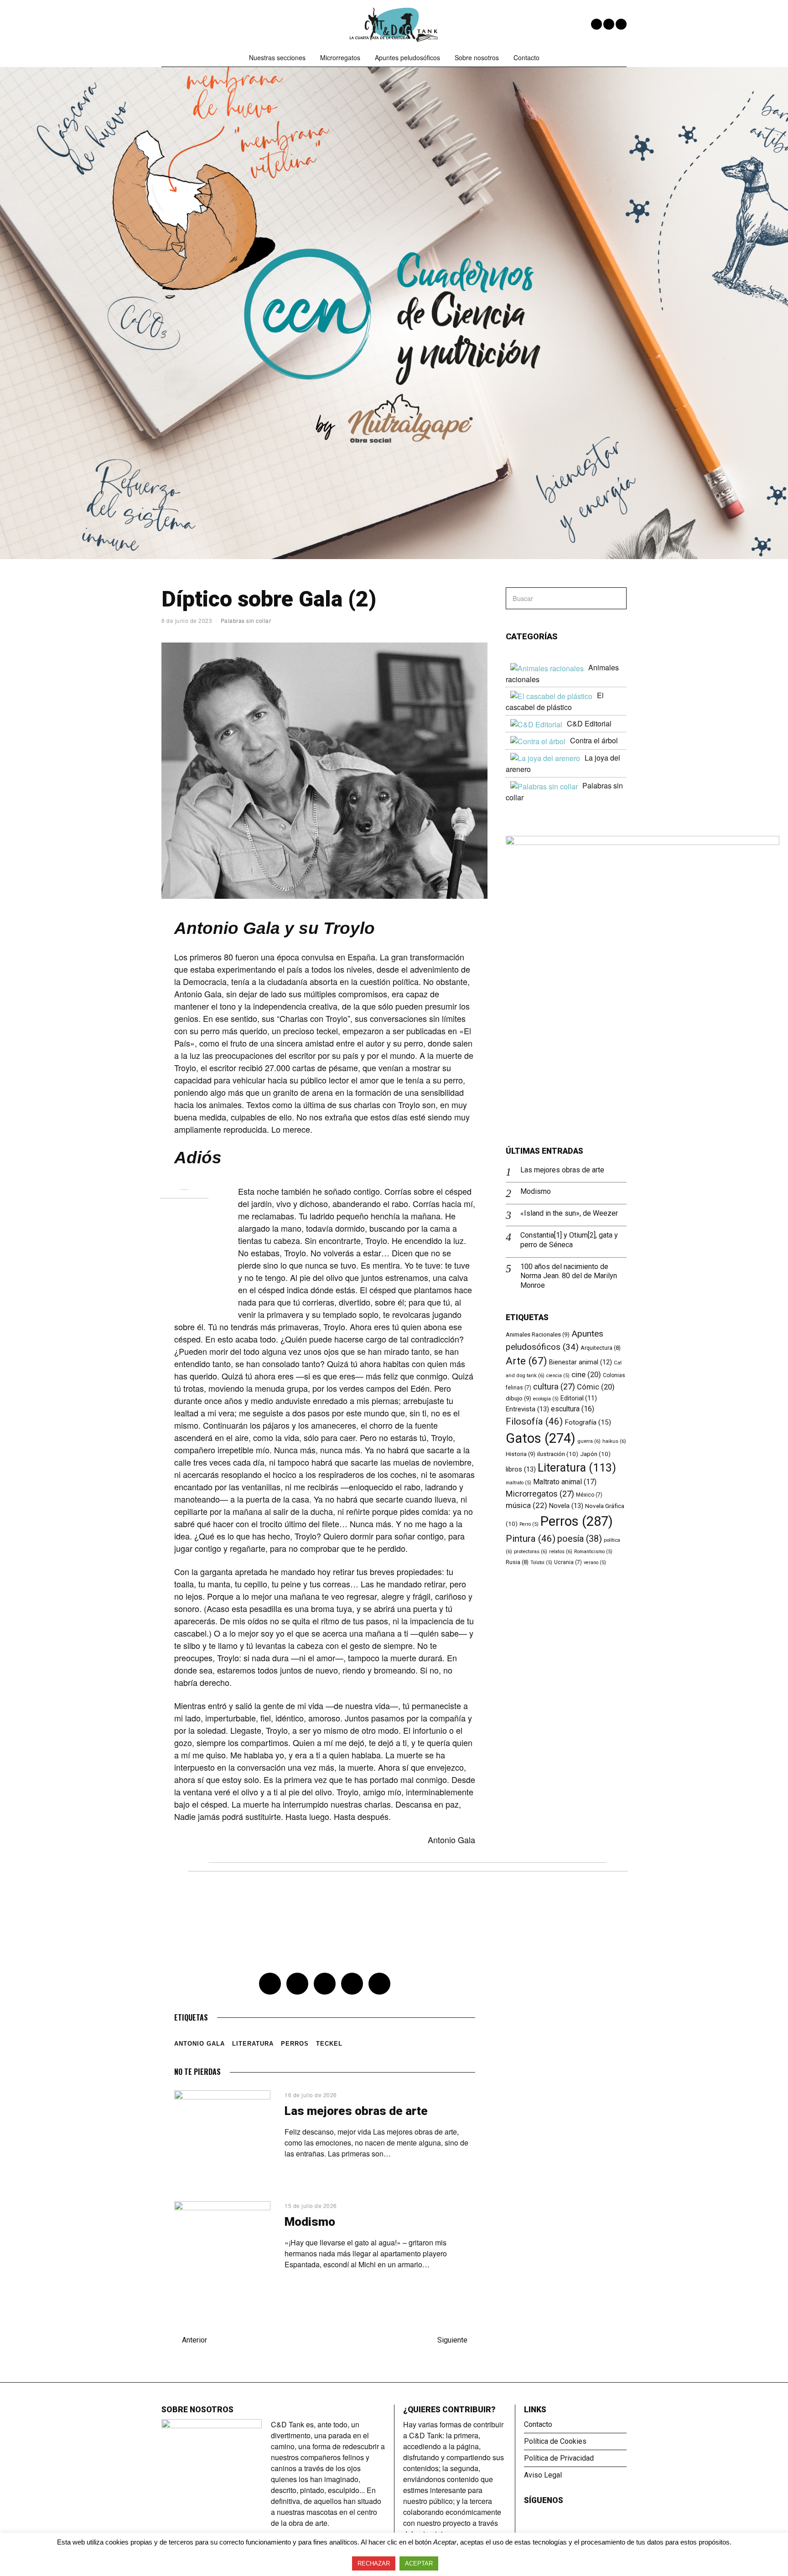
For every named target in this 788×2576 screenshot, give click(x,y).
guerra (589, 1441)
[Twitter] (609, 24)
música (526, 1505)
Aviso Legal (543, 2475)
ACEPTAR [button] (419, 2563)
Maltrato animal (565, 1482)
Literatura (253, 2044)
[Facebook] (596, 24)
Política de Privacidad (559, 2458)
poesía (580, 1539)
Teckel (329, 2044)
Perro (529, 1524)
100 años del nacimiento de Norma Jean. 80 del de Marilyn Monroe (569, 1276)
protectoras (531, 1551)
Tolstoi (541, 1563)
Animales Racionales (538, 1335)
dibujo (518, 1398)
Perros (295, 2044)
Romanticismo (593, 1552)
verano (595, 1563)
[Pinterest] (325, 1984)
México (589, 1495)
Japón (595, 1454)
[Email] (621, 24)
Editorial (579, 1398)
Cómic (596, 1387)
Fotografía (588, 1422)
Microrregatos (340, 57)
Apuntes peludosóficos (407, 57)
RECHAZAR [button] (374, 2563)
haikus (614, 1441)
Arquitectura (601, 1348)
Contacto (526, 57)
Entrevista (527, 1409)
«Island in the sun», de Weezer (569, 1213)
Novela (566, 1506)
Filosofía (534, 1421)
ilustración (558, 1454)
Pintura (531, 1539)
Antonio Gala (200, 2044)
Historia (521, 1454)
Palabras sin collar (246, 620)
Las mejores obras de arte (356, 2111)
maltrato (518, 1483)
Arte (526, 1361)
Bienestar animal (581, 1362)
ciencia (558, 1376)
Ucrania (568, 1562)
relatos (561, 1551)
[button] (616, 598)
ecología (546, 1399)
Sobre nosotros (477, 57)
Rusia (517, 1562)
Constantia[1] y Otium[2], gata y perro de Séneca (569, 1240)
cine (586, 1375)
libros (521, 1469)
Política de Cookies (555, 2441)
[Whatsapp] (352, 1984)
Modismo (310, 2222)
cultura (554, 1386)
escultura (573, 1409)
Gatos (541, 1438)
